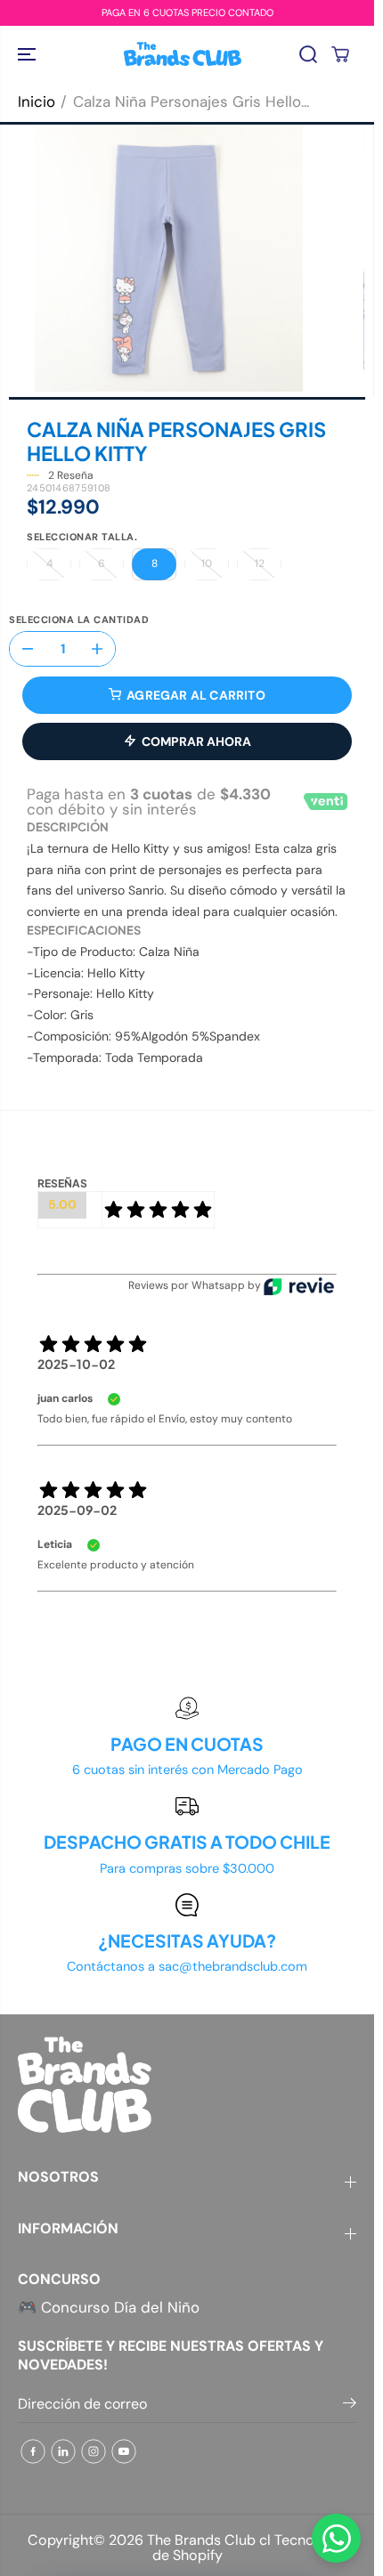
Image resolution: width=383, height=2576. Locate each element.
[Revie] (299, 1286)
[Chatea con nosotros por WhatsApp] (336, 2538)
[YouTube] (124, 2451)
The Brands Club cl (209, 2540)
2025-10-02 (76, 1364)
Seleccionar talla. (82, 538)
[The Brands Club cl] (183, 54)
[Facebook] (33, 2451)
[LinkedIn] (63, 2451)
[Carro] (340, 54)
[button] (29, 54)
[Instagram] (94, 2451)
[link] (187, 2085)
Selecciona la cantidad (79, 620)
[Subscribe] (350, 2406)
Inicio (37, 101)
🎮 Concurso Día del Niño (109, 2307)
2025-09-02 (77, 1510)
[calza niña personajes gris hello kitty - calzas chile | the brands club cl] (169, 258)
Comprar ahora (196, 741)
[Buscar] (308, 54)
